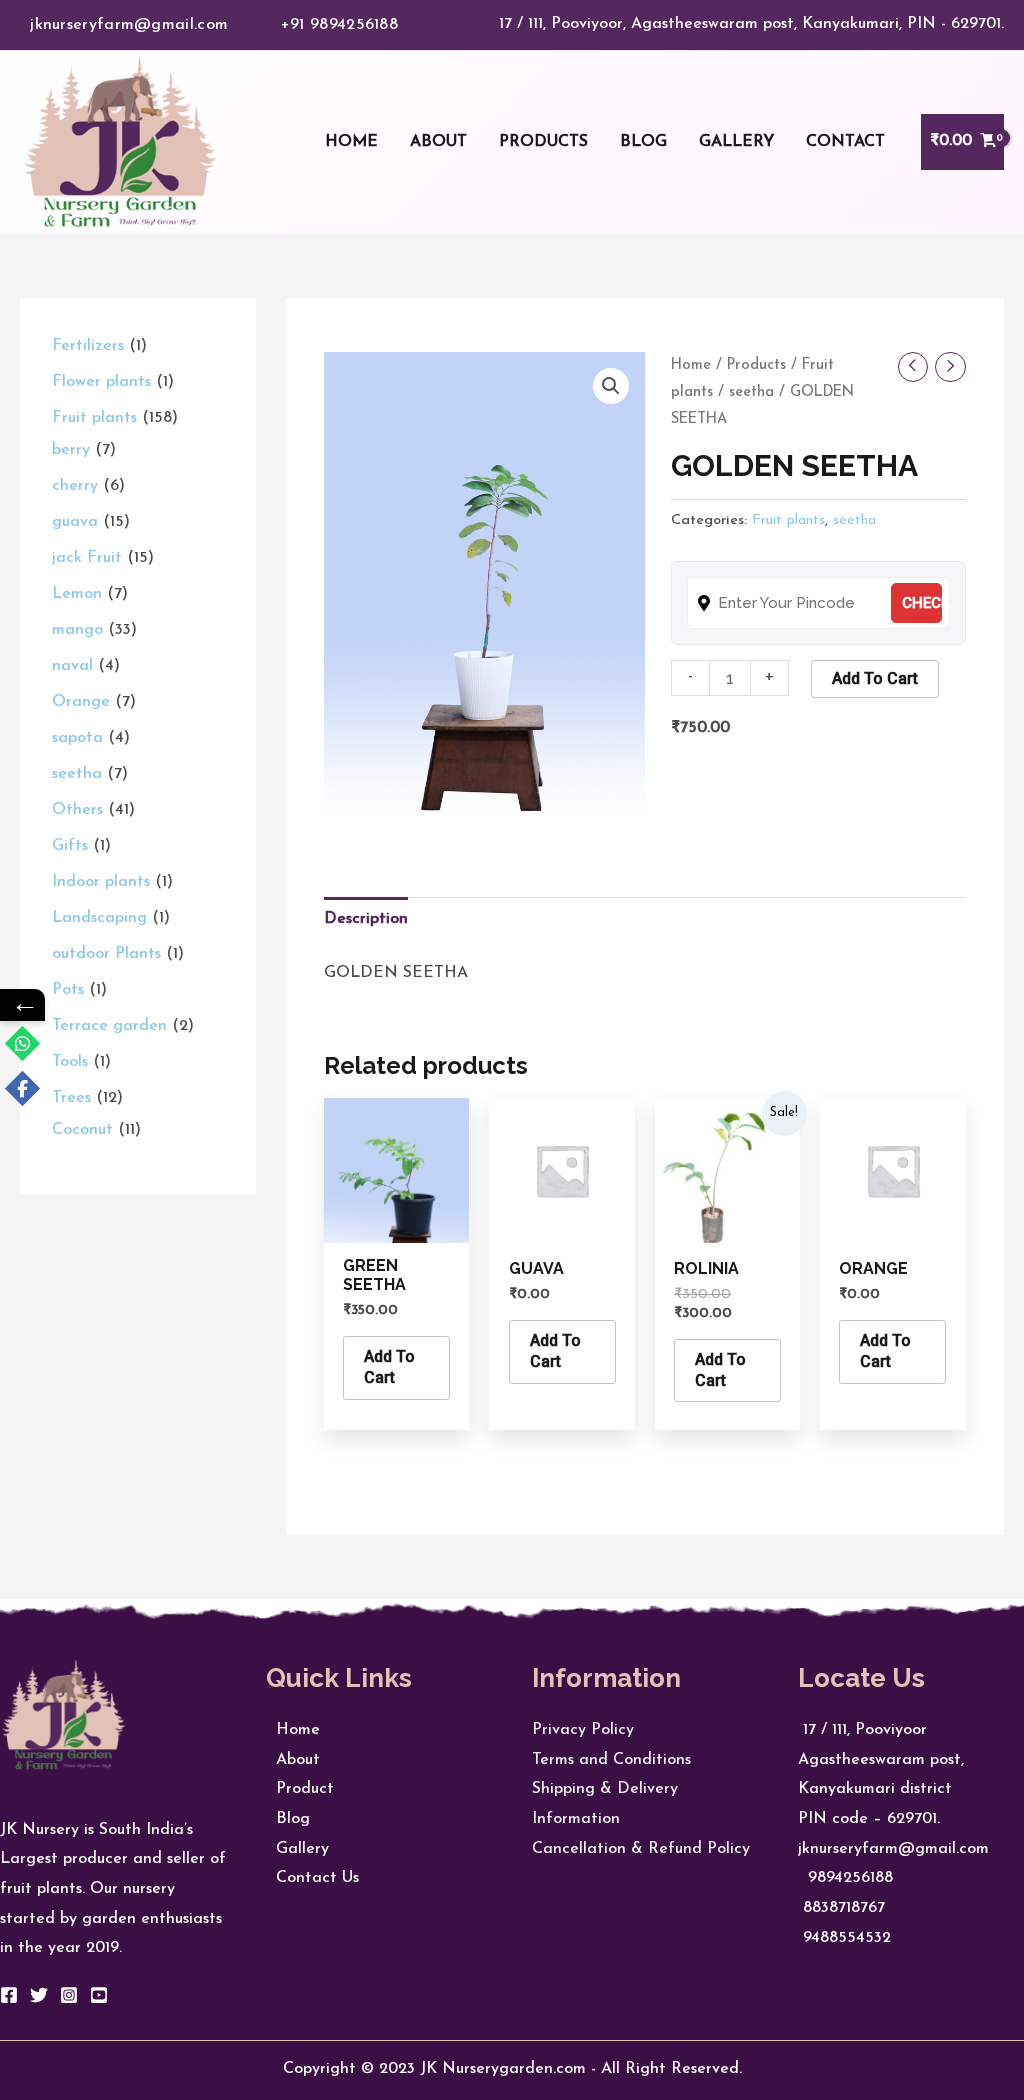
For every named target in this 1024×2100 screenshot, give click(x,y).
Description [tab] (366, 919)
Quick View (396, 1225)
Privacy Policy (583, 1730)
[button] (611, 386)
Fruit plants (788, 520)
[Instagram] (69, 1995)
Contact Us (312, 1878)
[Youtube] (99, 1995)
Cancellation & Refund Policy (641, 1849)
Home (691, 365)
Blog (288, 1819)
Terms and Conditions (611, 1760)
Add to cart (875, 678)
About (293, 1760)
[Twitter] (39, 1995)
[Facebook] (9, 1995)
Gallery (297, 1849)
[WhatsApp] (22, 1043)
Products (756, 365)
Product (300, 1789)
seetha (751, 392)
